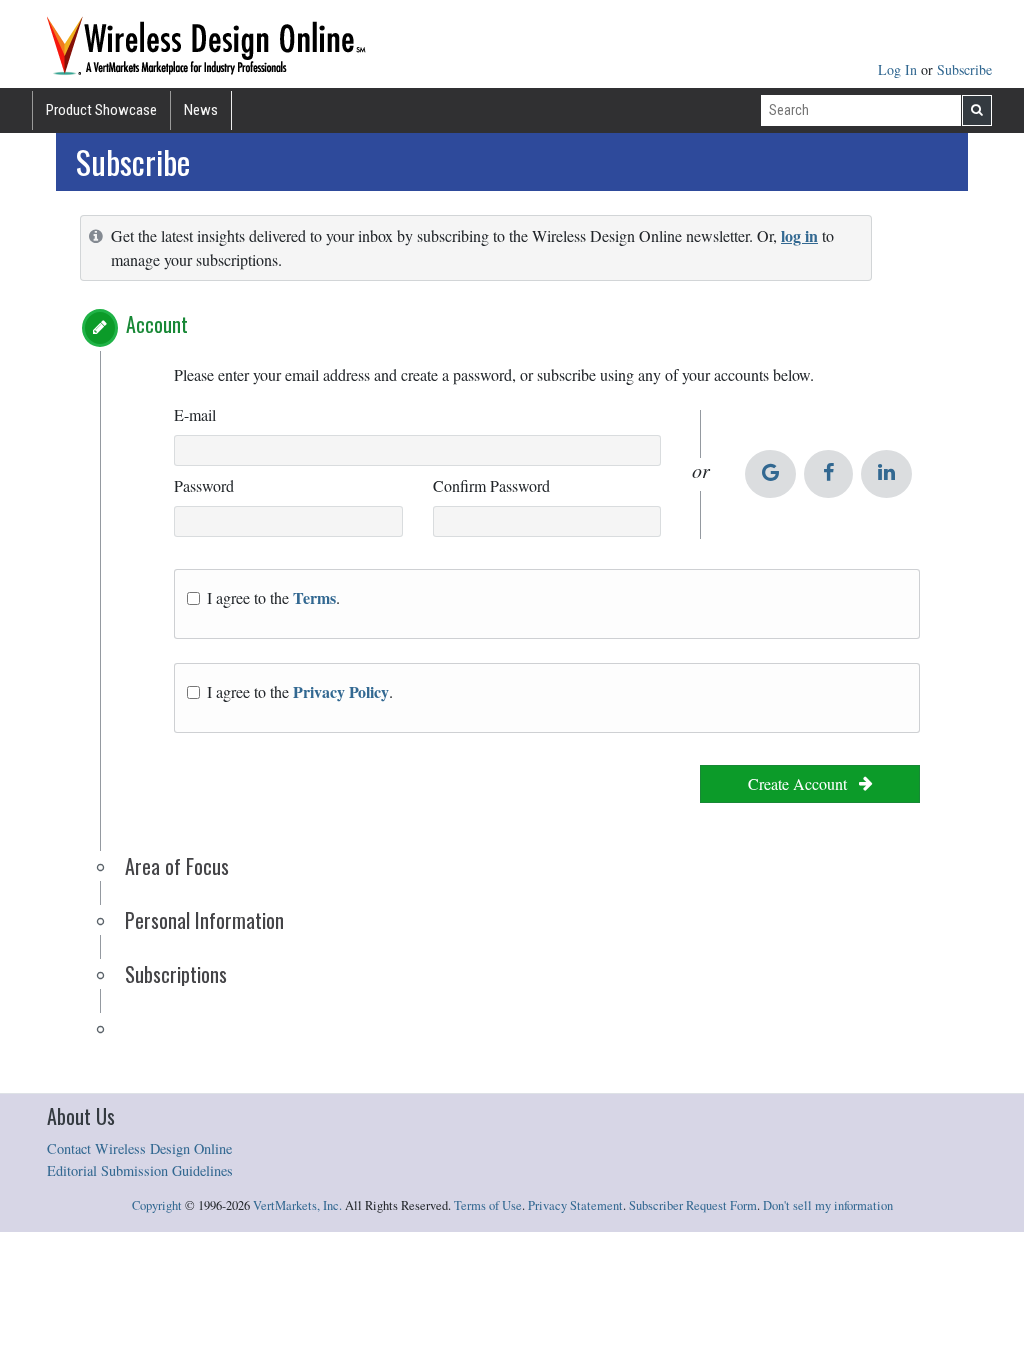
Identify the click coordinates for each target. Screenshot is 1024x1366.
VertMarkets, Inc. (297, 1205)
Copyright (157, 1205)
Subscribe (964, 69)
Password (204, 485)
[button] (100, 328)
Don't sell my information (828, 1205)
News (201, 110)
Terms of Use (488, 1205)
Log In (899, 69)
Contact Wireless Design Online (139, 1148)
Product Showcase (101, 110)
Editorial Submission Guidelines (140, 1170)
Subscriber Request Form (693, 1205)
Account (157, 324)
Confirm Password (491, 485)
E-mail (195, 414)
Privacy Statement (575, 1205)
